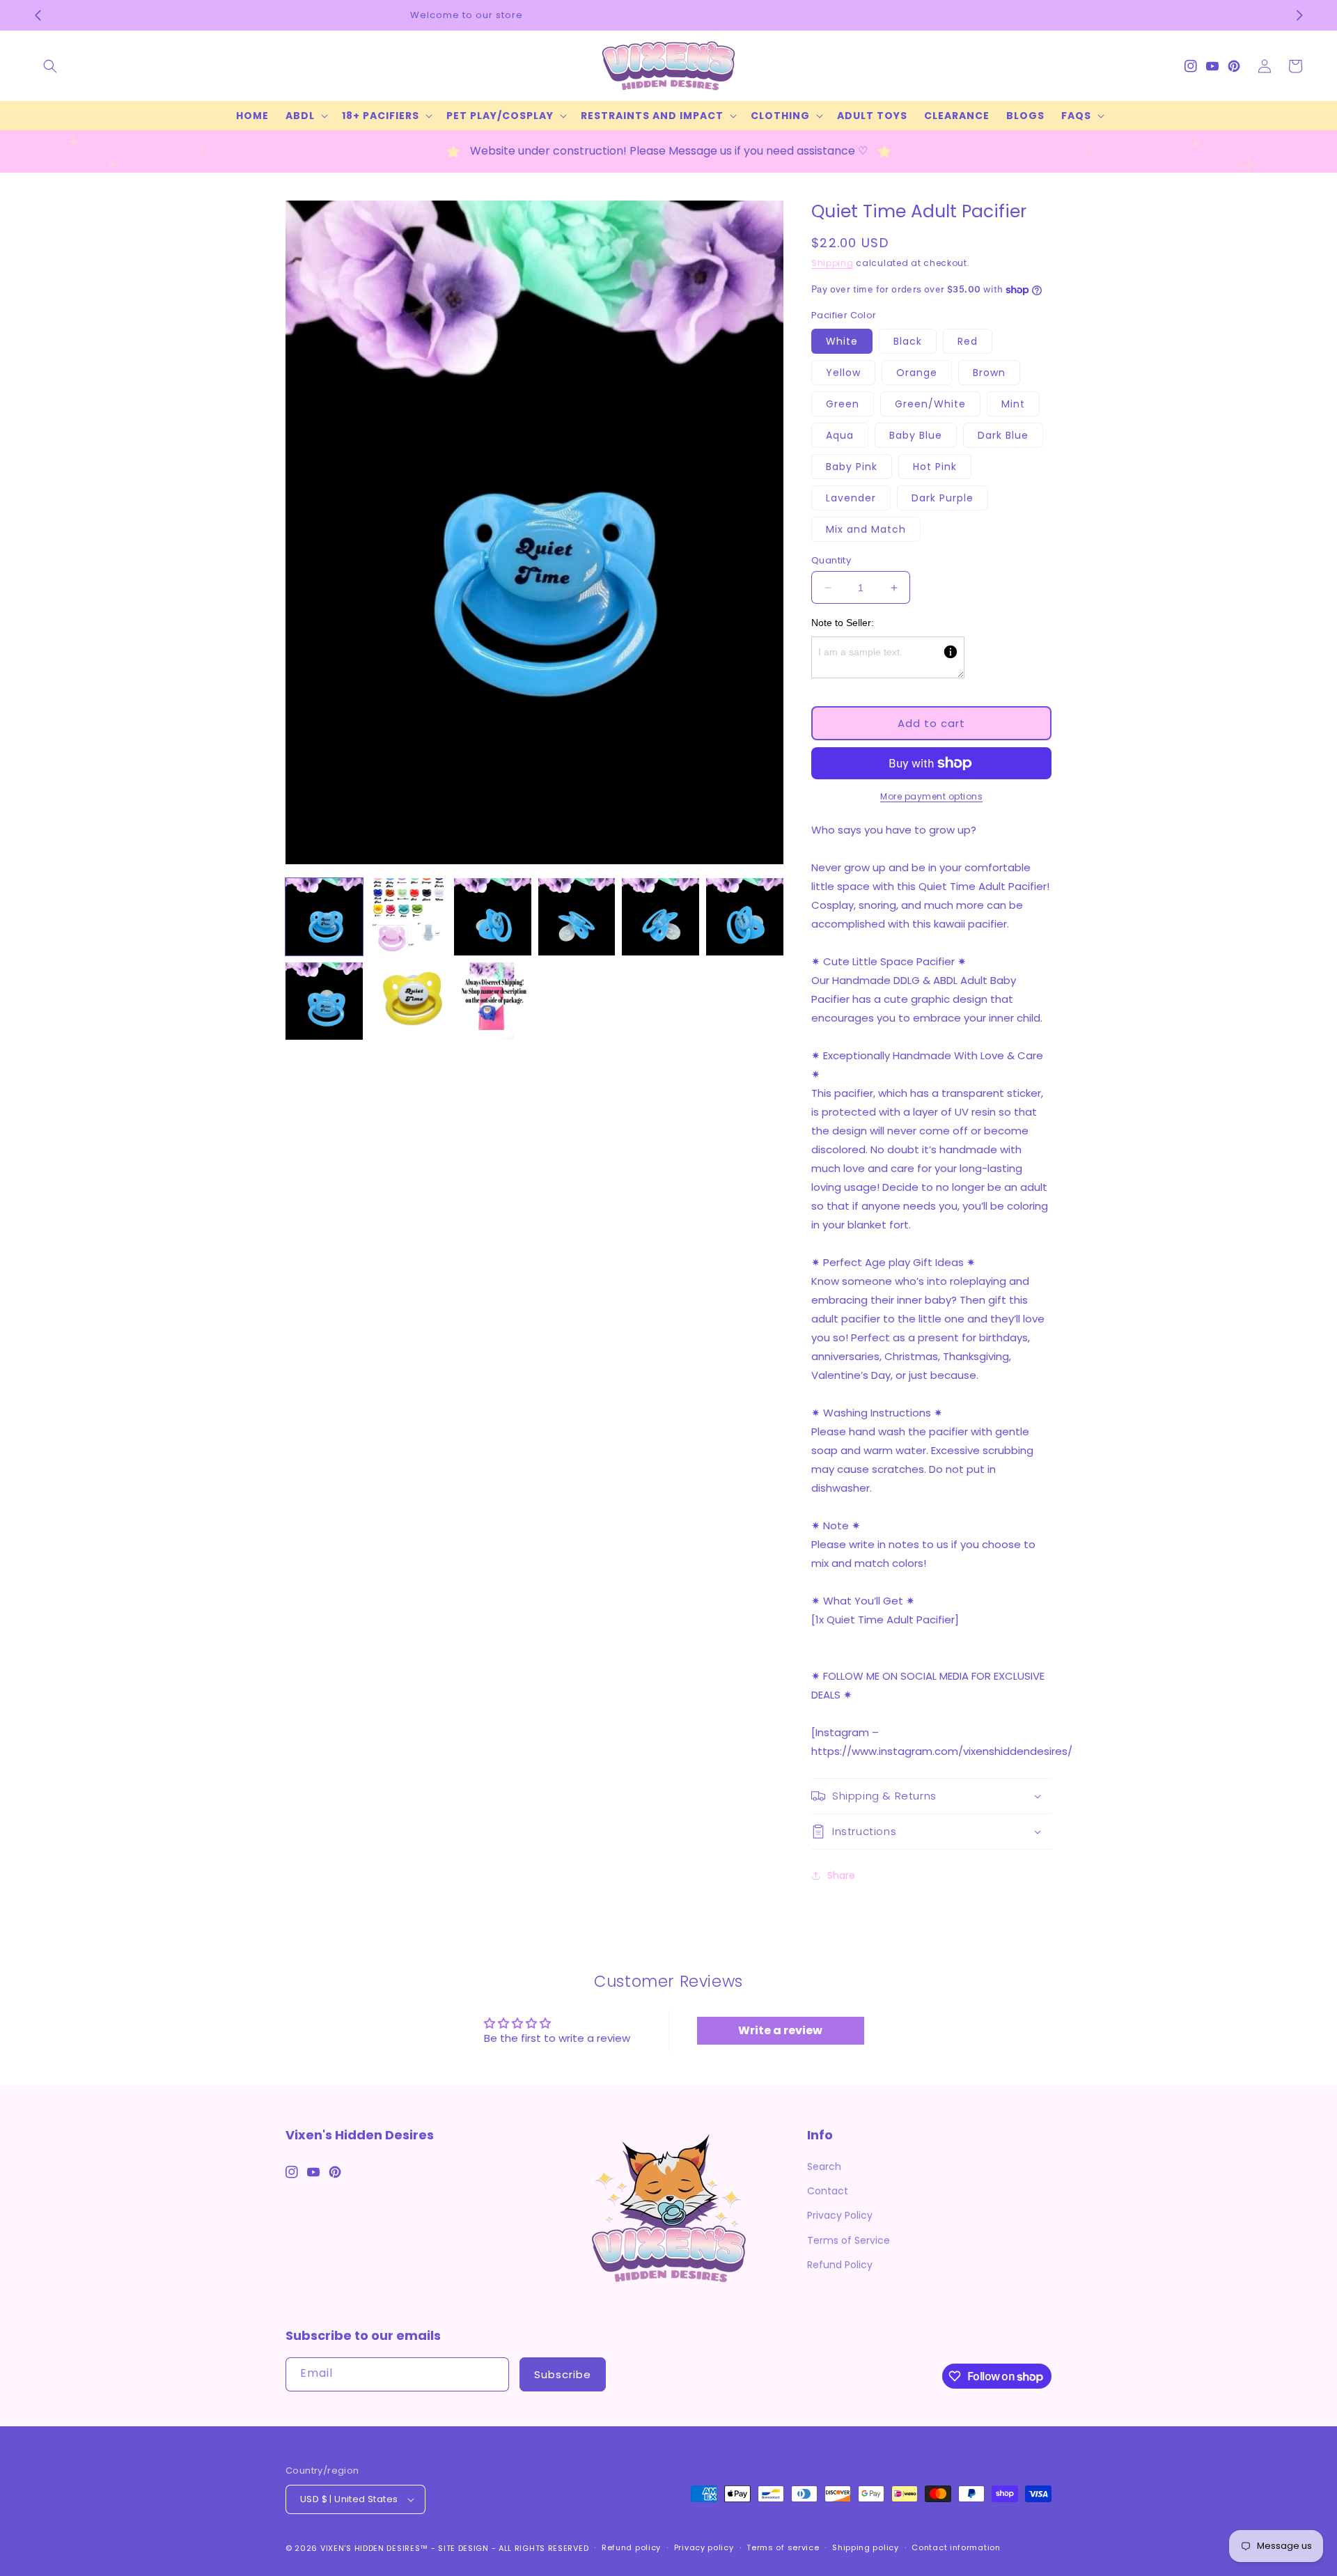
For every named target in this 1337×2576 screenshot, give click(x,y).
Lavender (851, 498)
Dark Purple (943, 498)
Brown (989, 373)
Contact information (956, 2547)
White (842, 341)
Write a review (780, 2030)
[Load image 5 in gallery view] (660, 917)
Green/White (930, 404)
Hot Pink (935, 467)
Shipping (832, 263)
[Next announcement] (1299, 15)
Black (908, 341)
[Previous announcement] (38, 15)
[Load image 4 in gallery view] (577, 917)
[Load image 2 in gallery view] (408, 917)
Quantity (831, 560)
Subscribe (563, 2374)
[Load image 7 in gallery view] (324, 1001)
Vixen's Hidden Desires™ (374, 2548)
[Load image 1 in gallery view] (324, 917)
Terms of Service (849, 2240)
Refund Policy (840, 2265)
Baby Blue (916, 435)
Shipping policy (866, 2547)
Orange (917, 373)
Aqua (840, 435)
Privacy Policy (840, 2215)
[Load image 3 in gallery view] (493, 917)
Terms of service (783, 2547)
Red (968, 341)
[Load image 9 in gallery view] (493, 1001)
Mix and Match (866, 529)
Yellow (843, 373)
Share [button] (841, 1875)
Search (824, 2167)
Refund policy (631, 2547)
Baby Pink (852, 467)
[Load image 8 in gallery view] (408, 1001)
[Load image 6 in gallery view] (745, 917)
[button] (50, 66)
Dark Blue (1003, 435)
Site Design (463, 2548)
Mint (1013, 404)
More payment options (931, 796)
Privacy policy (704, 2547)
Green (843, 404)
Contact (828, 2191)
